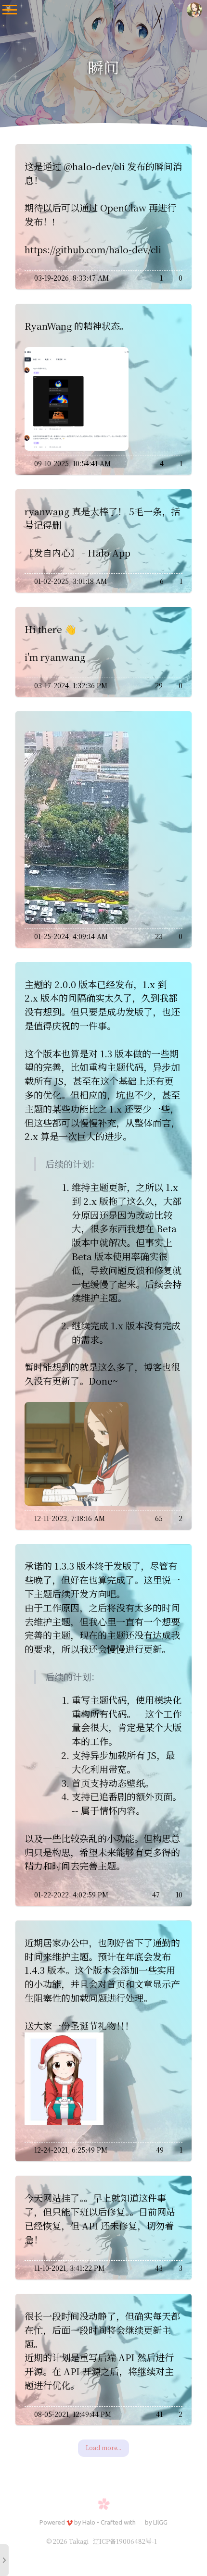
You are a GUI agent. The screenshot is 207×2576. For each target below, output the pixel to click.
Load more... (103, 2447)
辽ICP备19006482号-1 (125, 2541)
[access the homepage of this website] (194, 10)
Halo (89, 2522)
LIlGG (160, 2522)
